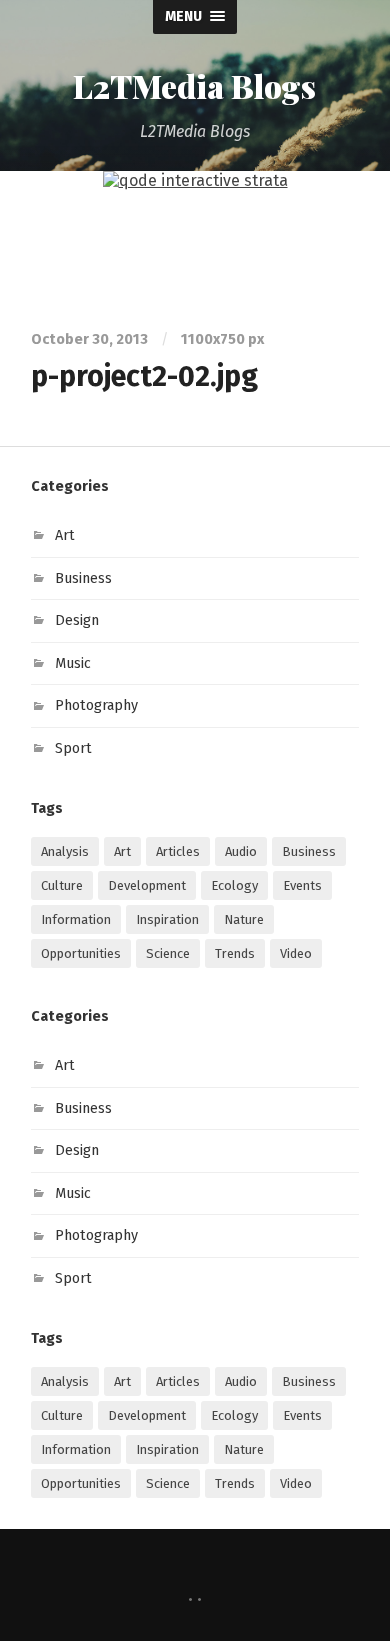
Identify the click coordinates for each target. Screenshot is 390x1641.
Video (296, 953)
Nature (244, 919)
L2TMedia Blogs (194, 85)
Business (83, 578)
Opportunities (81, 953)
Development (147, 885)
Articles (178, 851)
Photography (96, 705)
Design (77, 620)
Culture (62, 885)
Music (73, 663)
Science (168, 953)
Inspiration (167, 919)
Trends (235, 953)
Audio (241, 851)
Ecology (234, 885)
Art (65, 535)
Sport (73, 748)
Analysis (65, 851)
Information (76, 919)
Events (302, 885)
